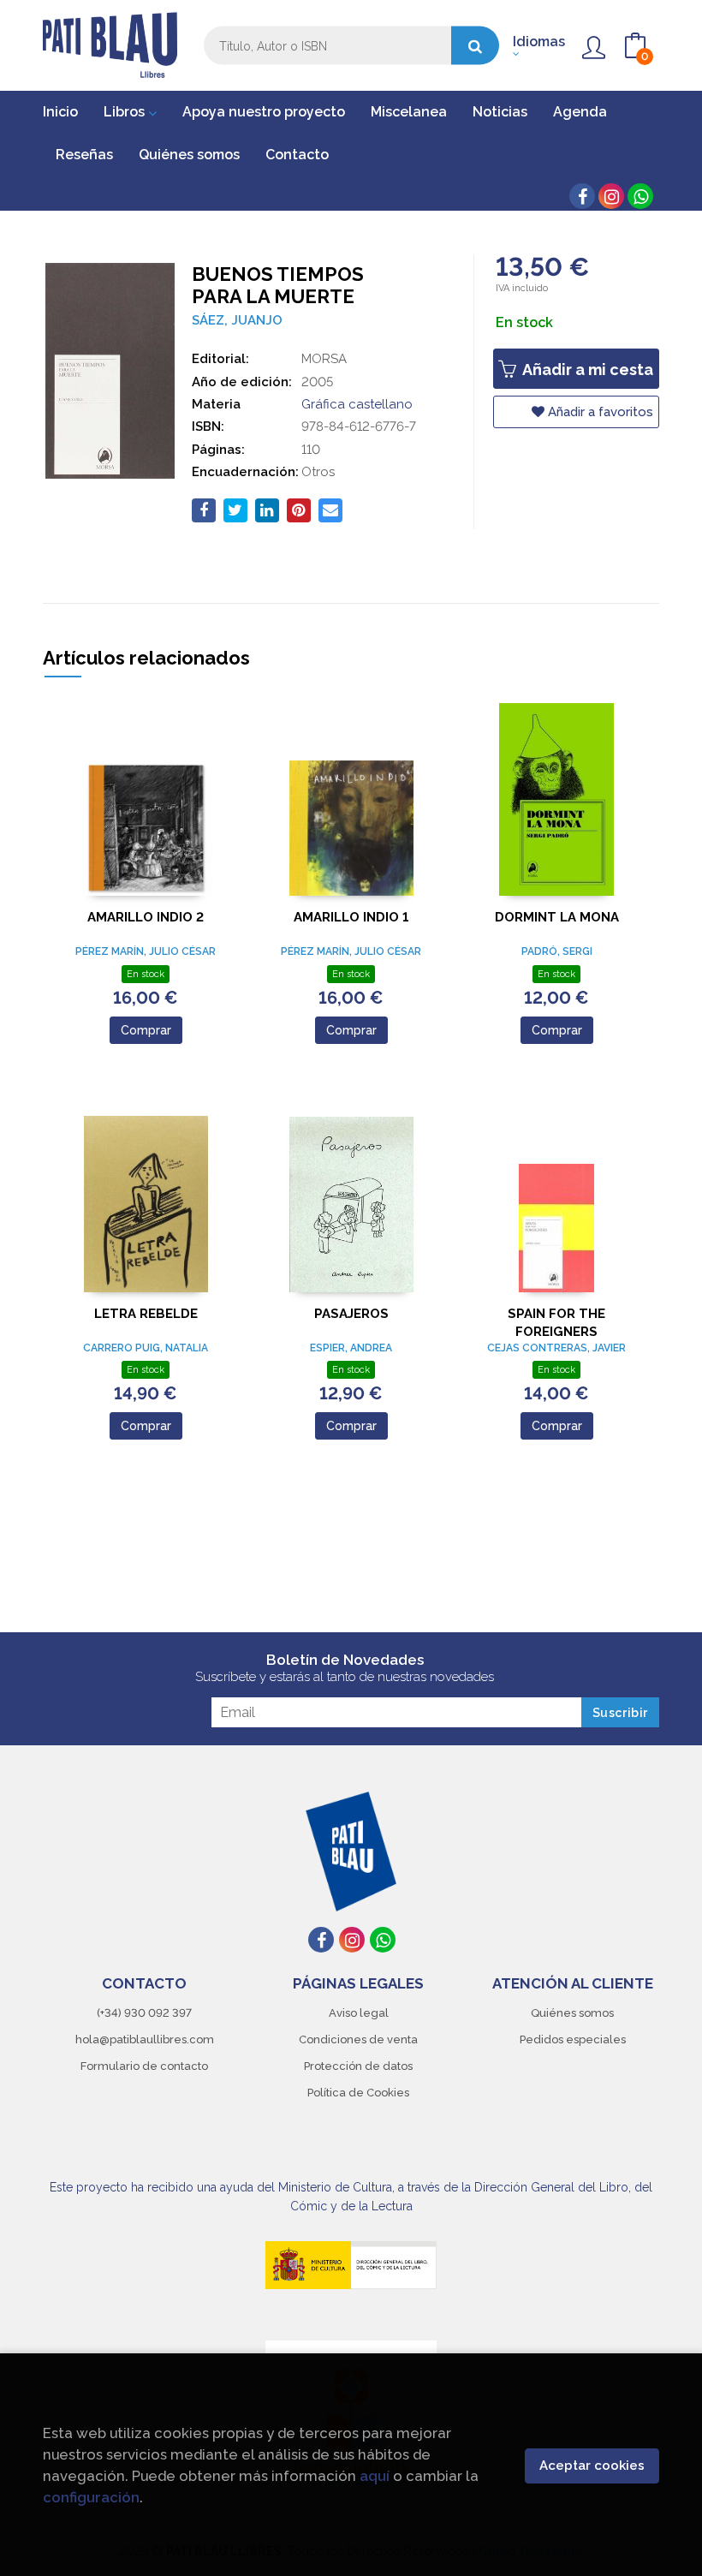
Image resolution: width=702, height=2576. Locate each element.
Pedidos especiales (573, 2039)
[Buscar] (475, 46)
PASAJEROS (351, 1314)
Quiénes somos (572, 2013)
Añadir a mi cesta (586, 370)
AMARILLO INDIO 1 (351, 917)
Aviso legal (359, 2013)
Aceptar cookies (592, 2466)
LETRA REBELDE (146, 1314)
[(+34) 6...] (640, 196)
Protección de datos (358, 2066)
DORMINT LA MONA (557, 917)
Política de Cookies (358, 2093)
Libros (126, 112)
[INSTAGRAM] (611, 196)
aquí (375, 2476)
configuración (91, 2497)
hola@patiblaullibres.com (145, 2039)
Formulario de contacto (144, 2066)
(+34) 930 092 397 (144, 2013)
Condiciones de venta (358, 2039)
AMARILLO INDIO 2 (146, 917)
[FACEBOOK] (582, 196)
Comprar (146, 1030)
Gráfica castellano (357, 404)
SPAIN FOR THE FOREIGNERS (556, 1323)
